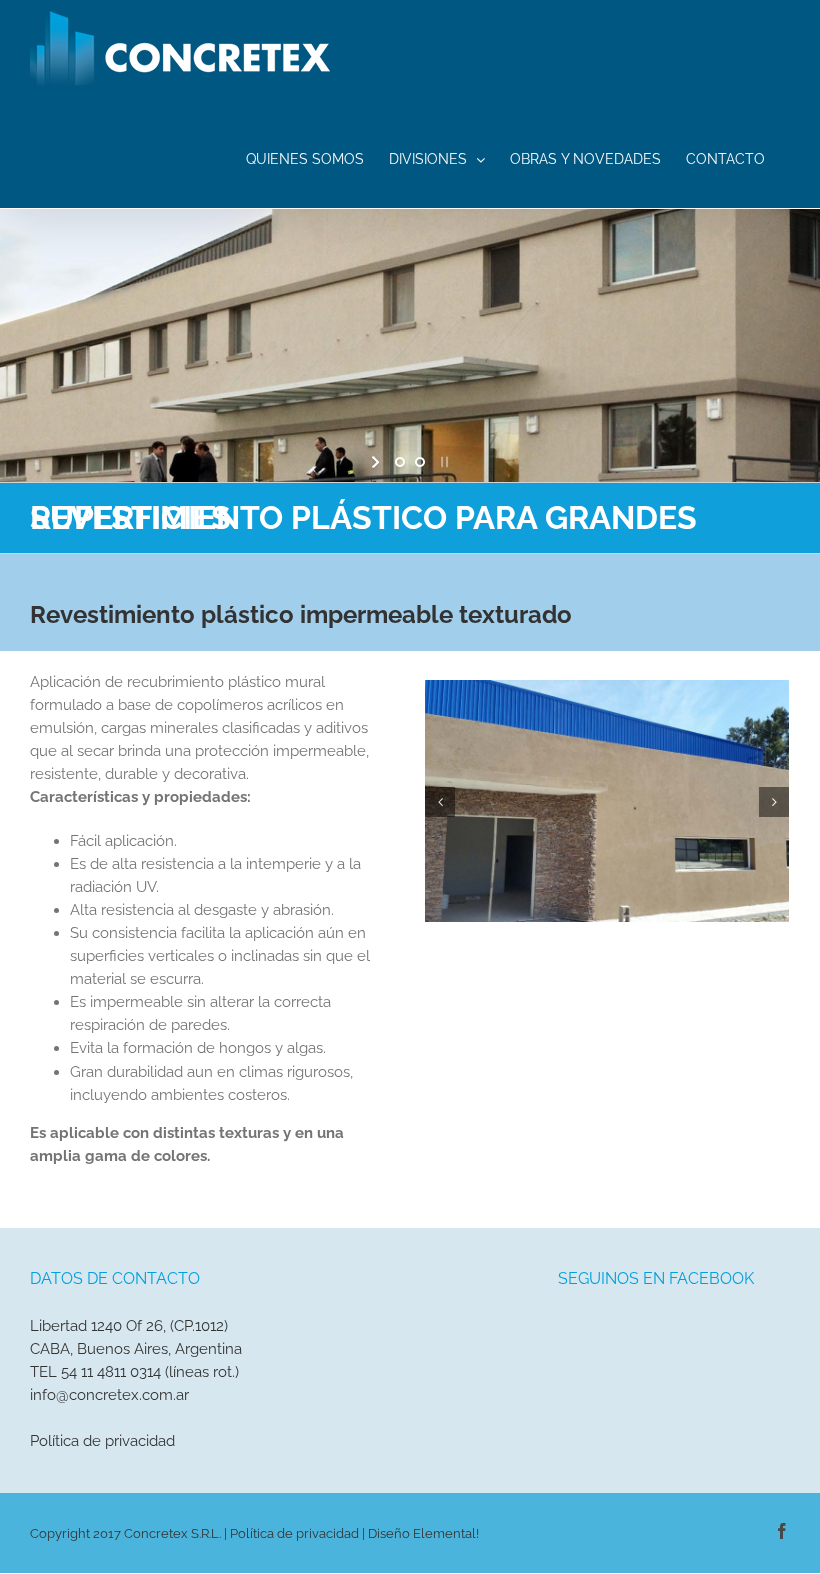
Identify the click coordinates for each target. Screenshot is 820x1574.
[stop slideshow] (442, 462)
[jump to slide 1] (400, 462)
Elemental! (446, 1533)
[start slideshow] (377, 462)
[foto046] (607, 800)
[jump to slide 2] (420, 462)
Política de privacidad (102, 1441)
